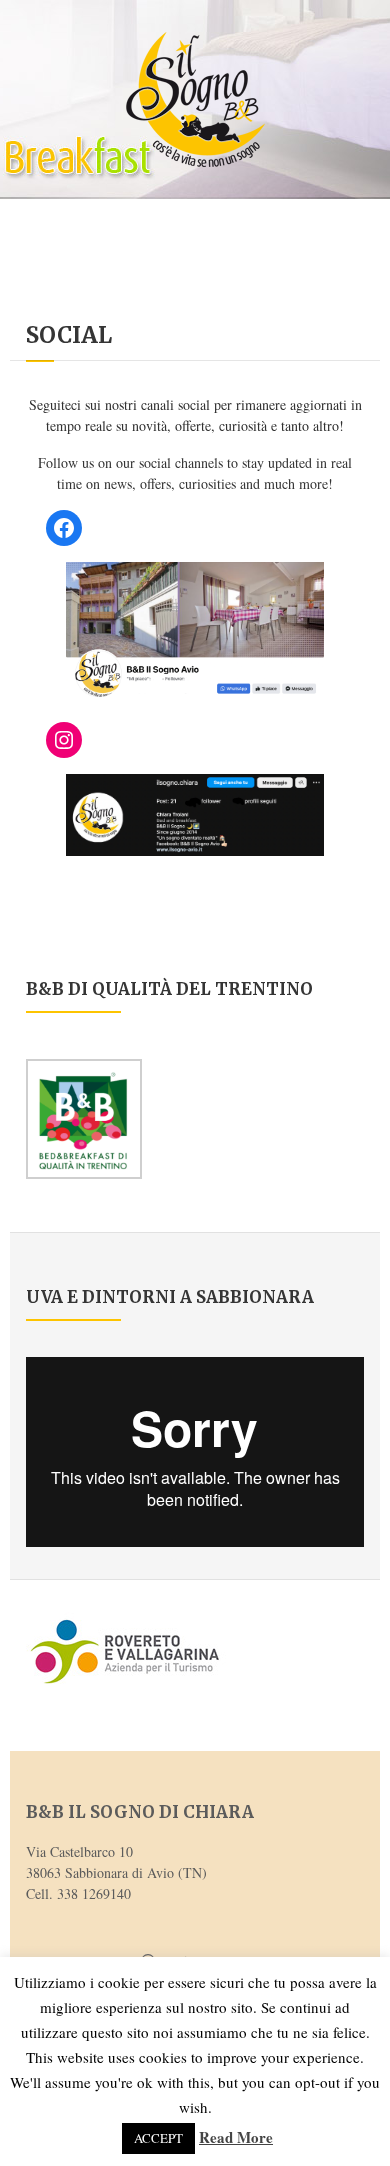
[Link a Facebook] (64, 528)
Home (42, 310)
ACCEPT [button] (158, 2138)
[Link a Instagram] (64, 740)
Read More (236, 2137)
